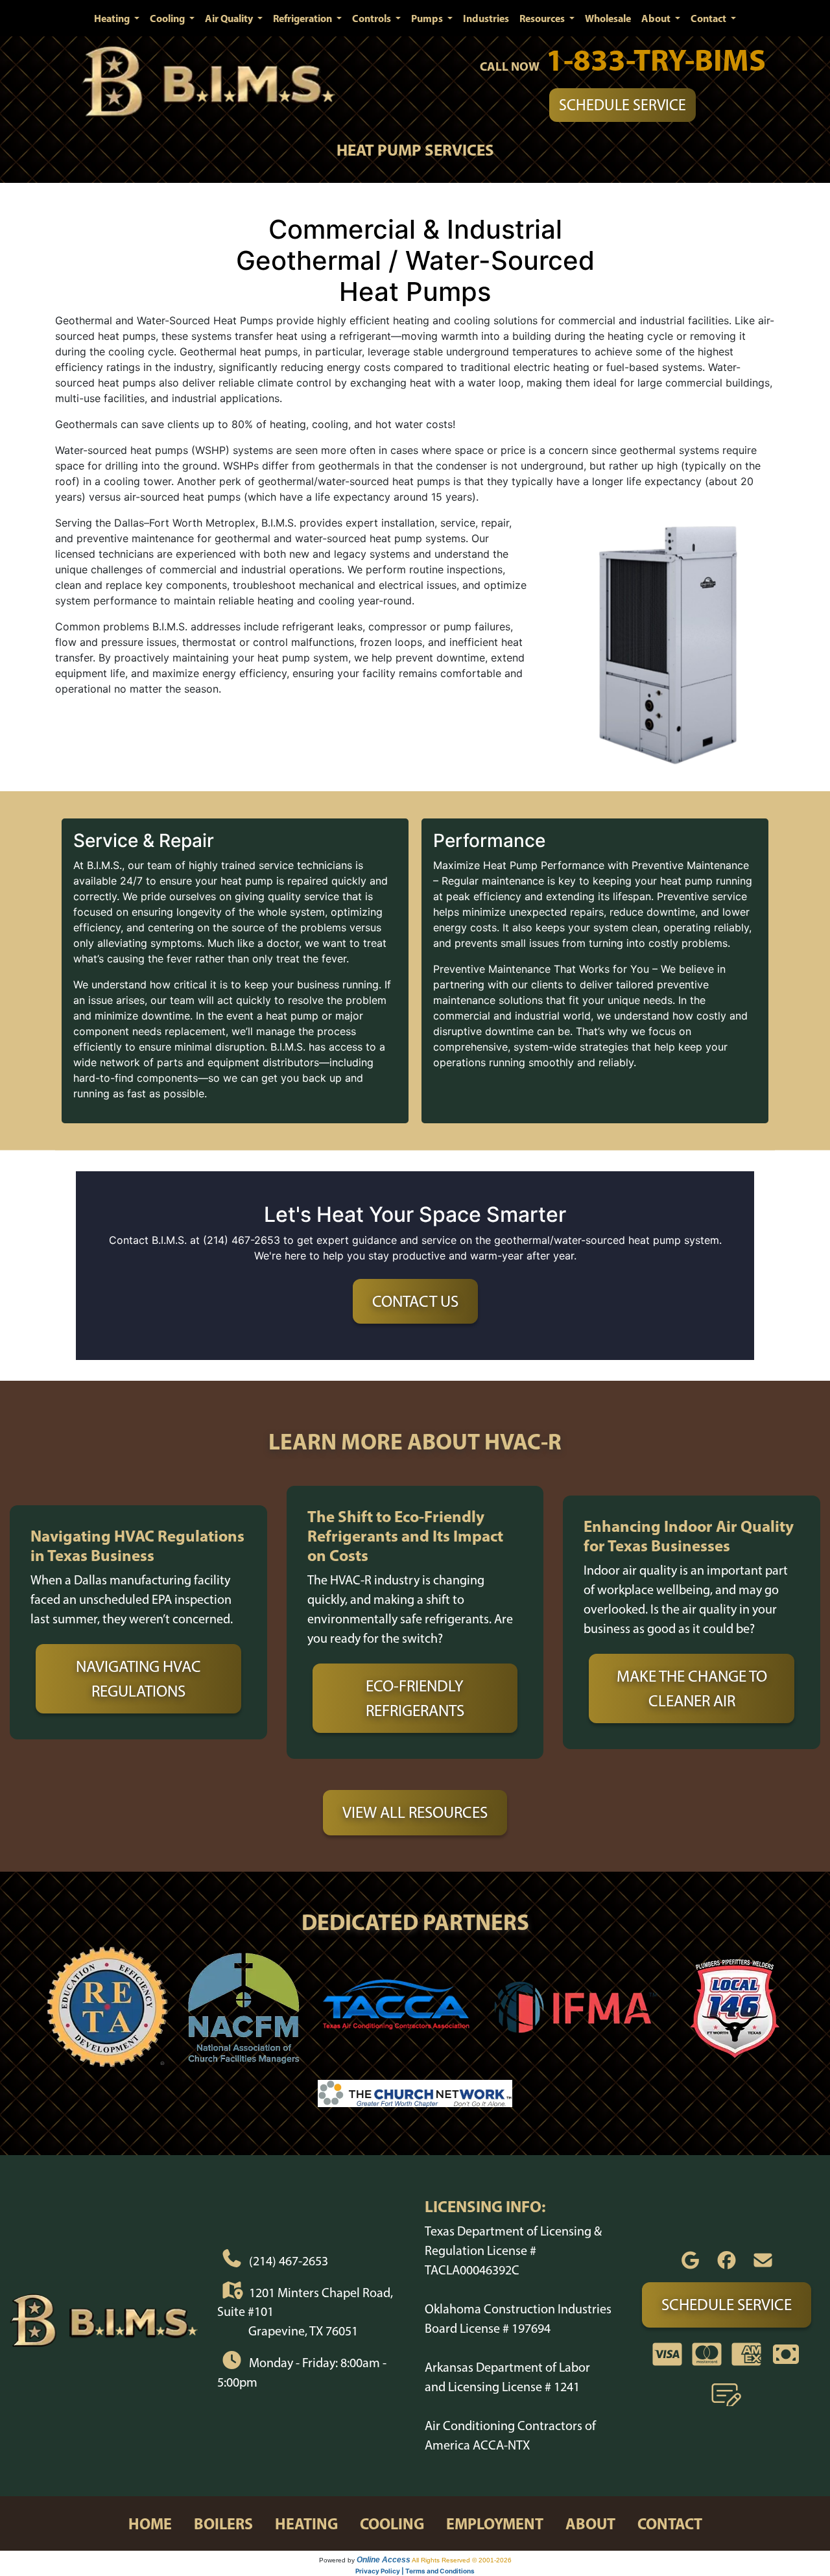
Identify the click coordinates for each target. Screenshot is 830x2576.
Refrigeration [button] (303, 18)
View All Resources (415, 1812)
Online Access (384, 2560)
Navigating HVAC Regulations (138, 1678)
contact (670, 2523)
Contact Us (415, 1301)
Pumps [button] (428, 18)
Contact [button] (709, 18)
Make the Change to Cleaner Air (692, 1688)
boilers (223, 2523)
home (150, 2523)
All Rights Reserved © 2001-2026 (462, 2560)
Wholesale (608, 18)
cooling (392, 2523)
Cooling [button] (168, 18)
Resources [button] (543, 18)
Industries (486, 18)
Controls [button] (373, 18)
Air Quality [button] (230, 18)
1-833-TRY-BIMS (656, 59)
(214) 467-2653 (289, 2261)
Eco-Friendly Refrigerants (415, 1698)
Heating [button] (113, 18)
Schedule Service (622, 105)
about (590, 2523)
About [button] (657, 18)
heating (306, 2523)
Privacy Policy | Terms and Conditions (415, 2571)
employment (495, 2523)
